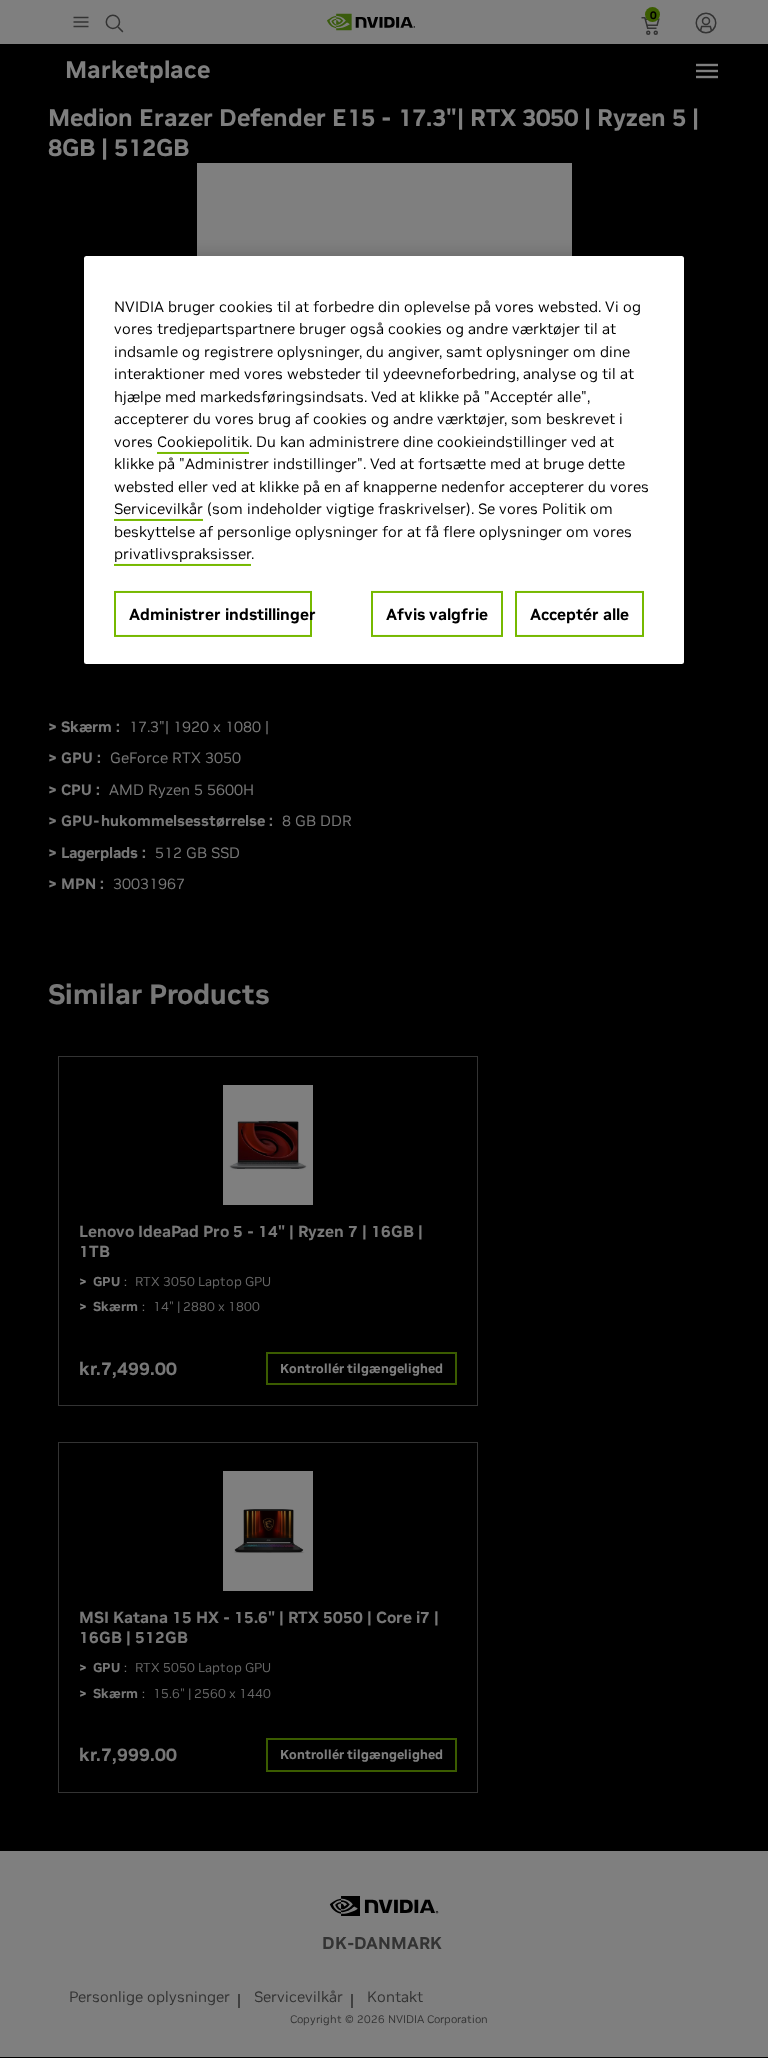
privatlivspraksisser (182, 553)
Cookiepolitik (203, 441)
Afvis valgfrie (437, 614)
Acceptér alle (579, 614)
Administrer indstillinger (220, 614)
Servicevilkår (158, 508)
